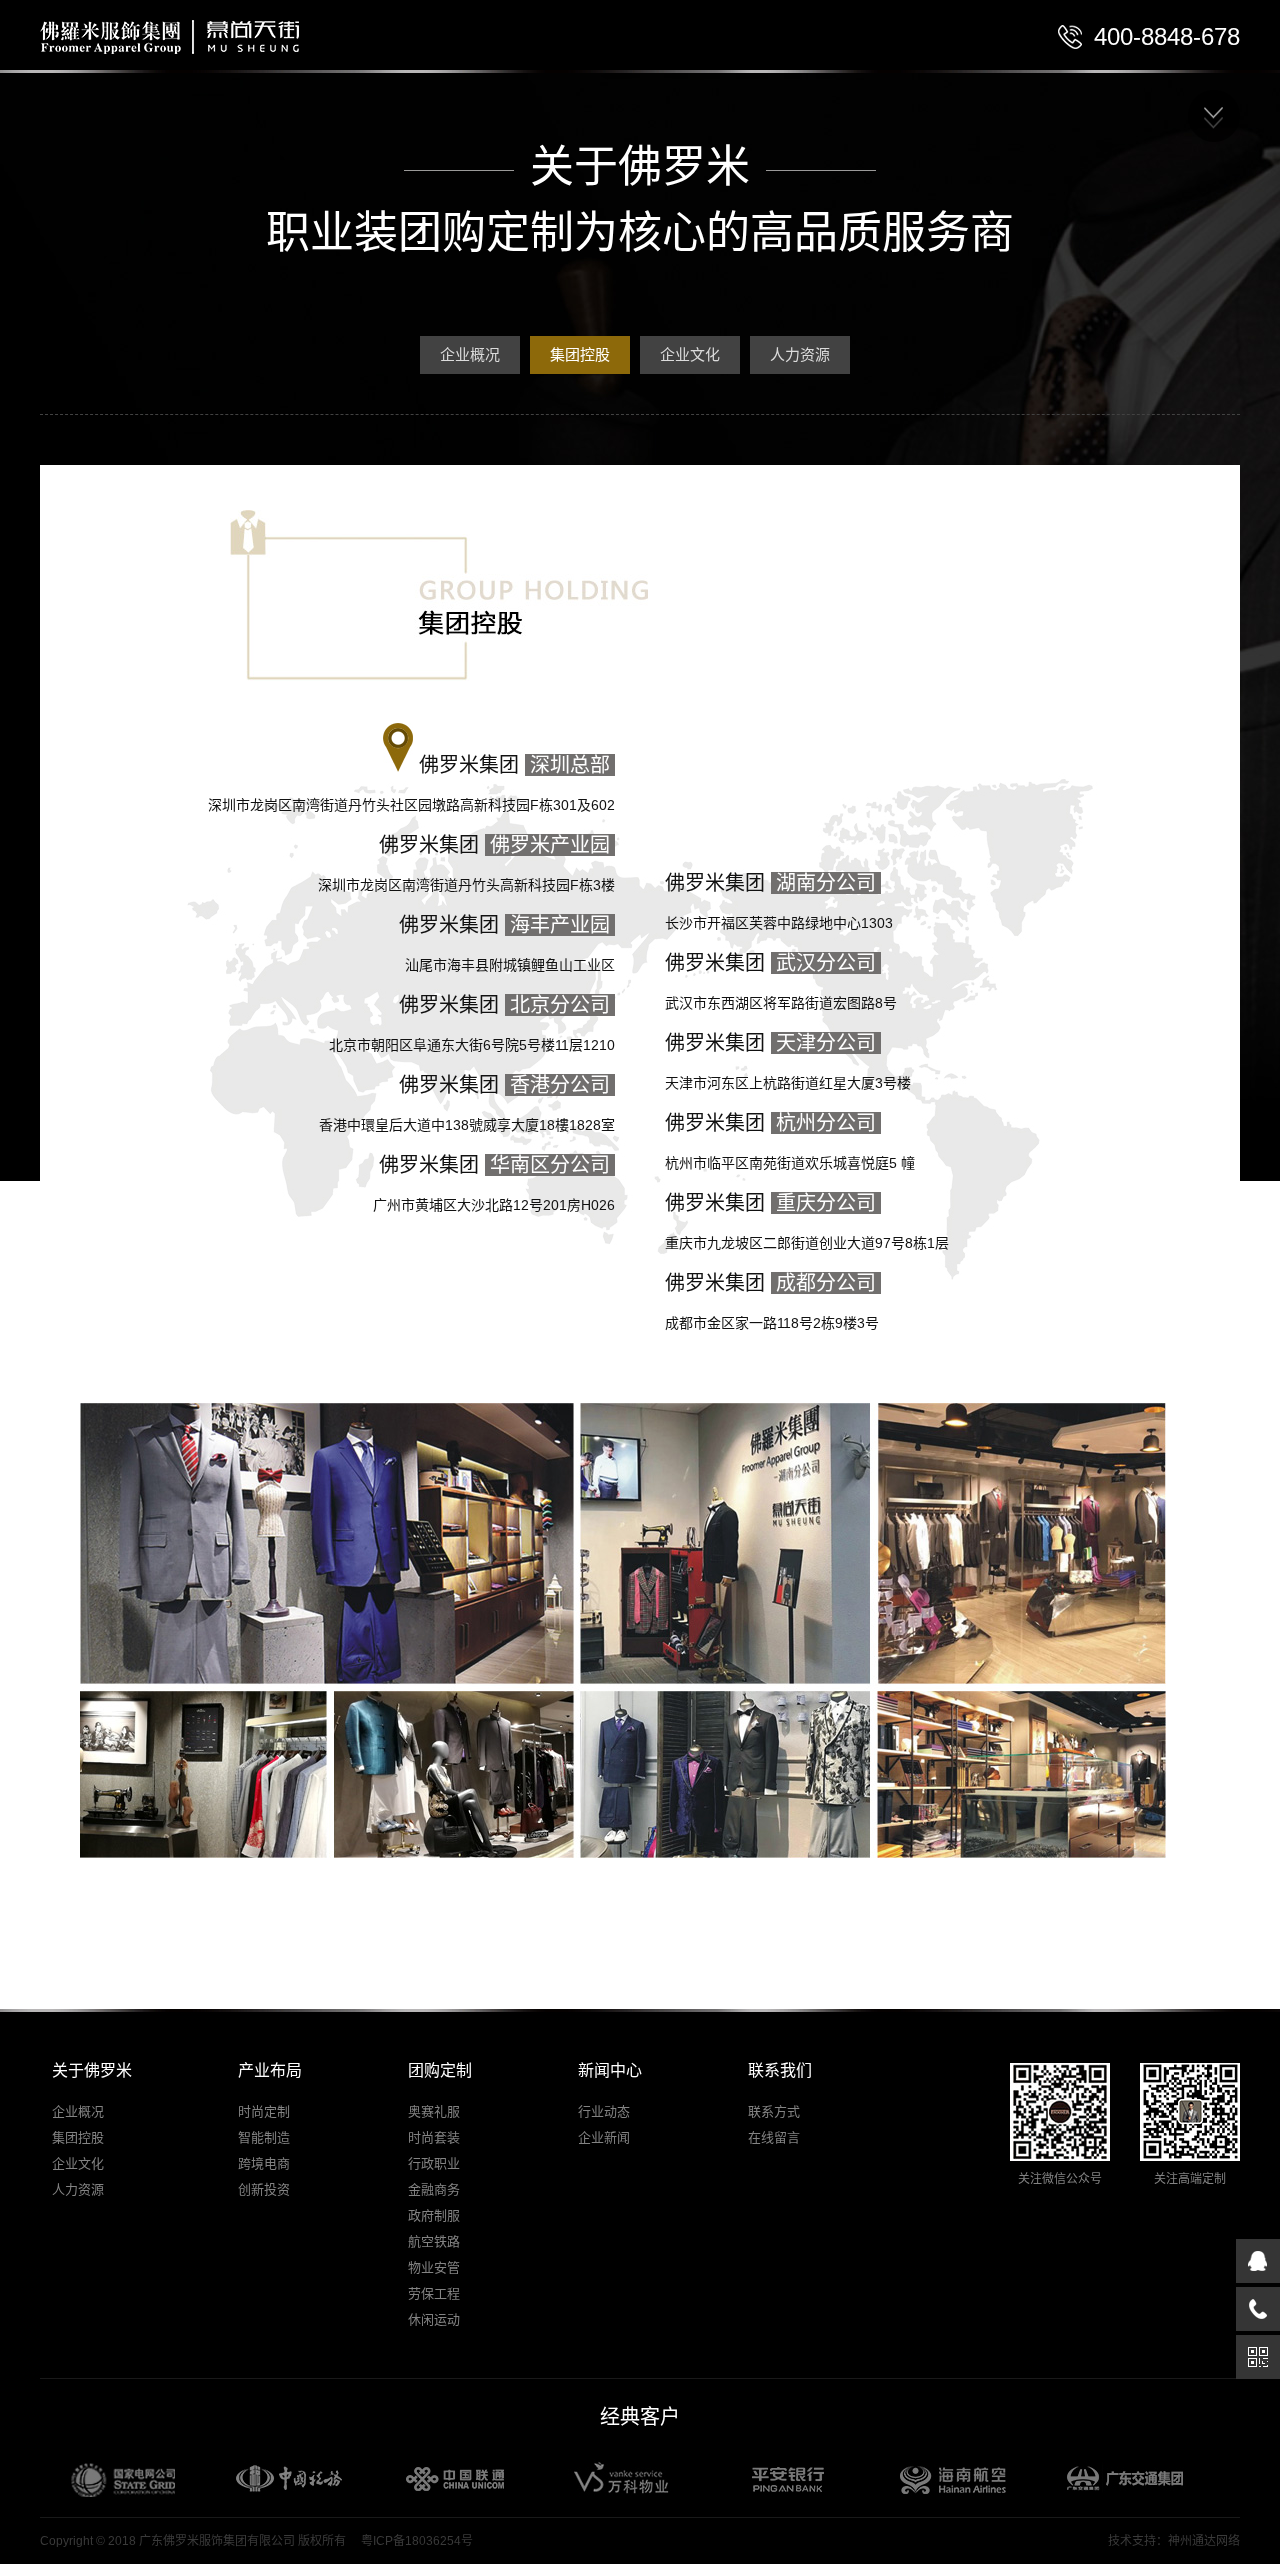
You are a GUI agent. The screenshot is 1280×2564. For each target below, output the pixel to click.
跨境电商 (264, 2163)
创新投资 (264, 2189)
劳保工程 (434, 2293)
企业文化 (690, 354)
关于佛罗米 (92, 2070)
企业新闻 (604, 2137)
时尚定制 (264, 2111)
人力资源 (800, 354)
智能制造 (264, 2137)
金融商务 (434, 2189)
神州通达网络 (1204, 2541)
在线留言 (774, 2137)
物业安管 (434, 2267)
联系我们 (780, 2070)
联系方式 (774, 2111)
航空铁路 (434, 2241)
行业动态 (604, 2111)
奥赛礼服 (434, 2111)
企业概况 (470, 354)
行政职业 (434, 2163)
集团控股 (580, 354)
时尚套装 (434, 2137)
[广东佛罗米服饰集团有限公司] (117, 50)
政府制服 (434, 2215)
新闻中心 (610, 2070)
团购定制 (440, 2070)
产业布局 (270, 2070)
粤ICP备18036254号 (417, 2541)
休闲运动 (434, 2319)
